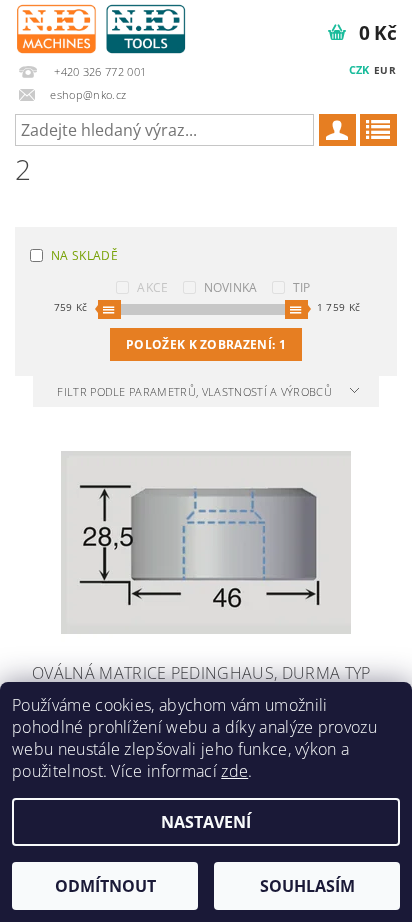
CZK (359, 69)
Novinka (231, 287)
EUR (385, 70)
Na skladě (84, 255)
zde (234, 771)
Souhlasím (307, 886)
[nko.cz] (101, 26)
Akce (152, 287)
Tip (302, 287)
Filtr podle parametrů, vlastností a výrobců (196, 391)
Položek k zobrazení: (206, 344)
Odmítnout (105, 886)
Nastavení (206, 822)
